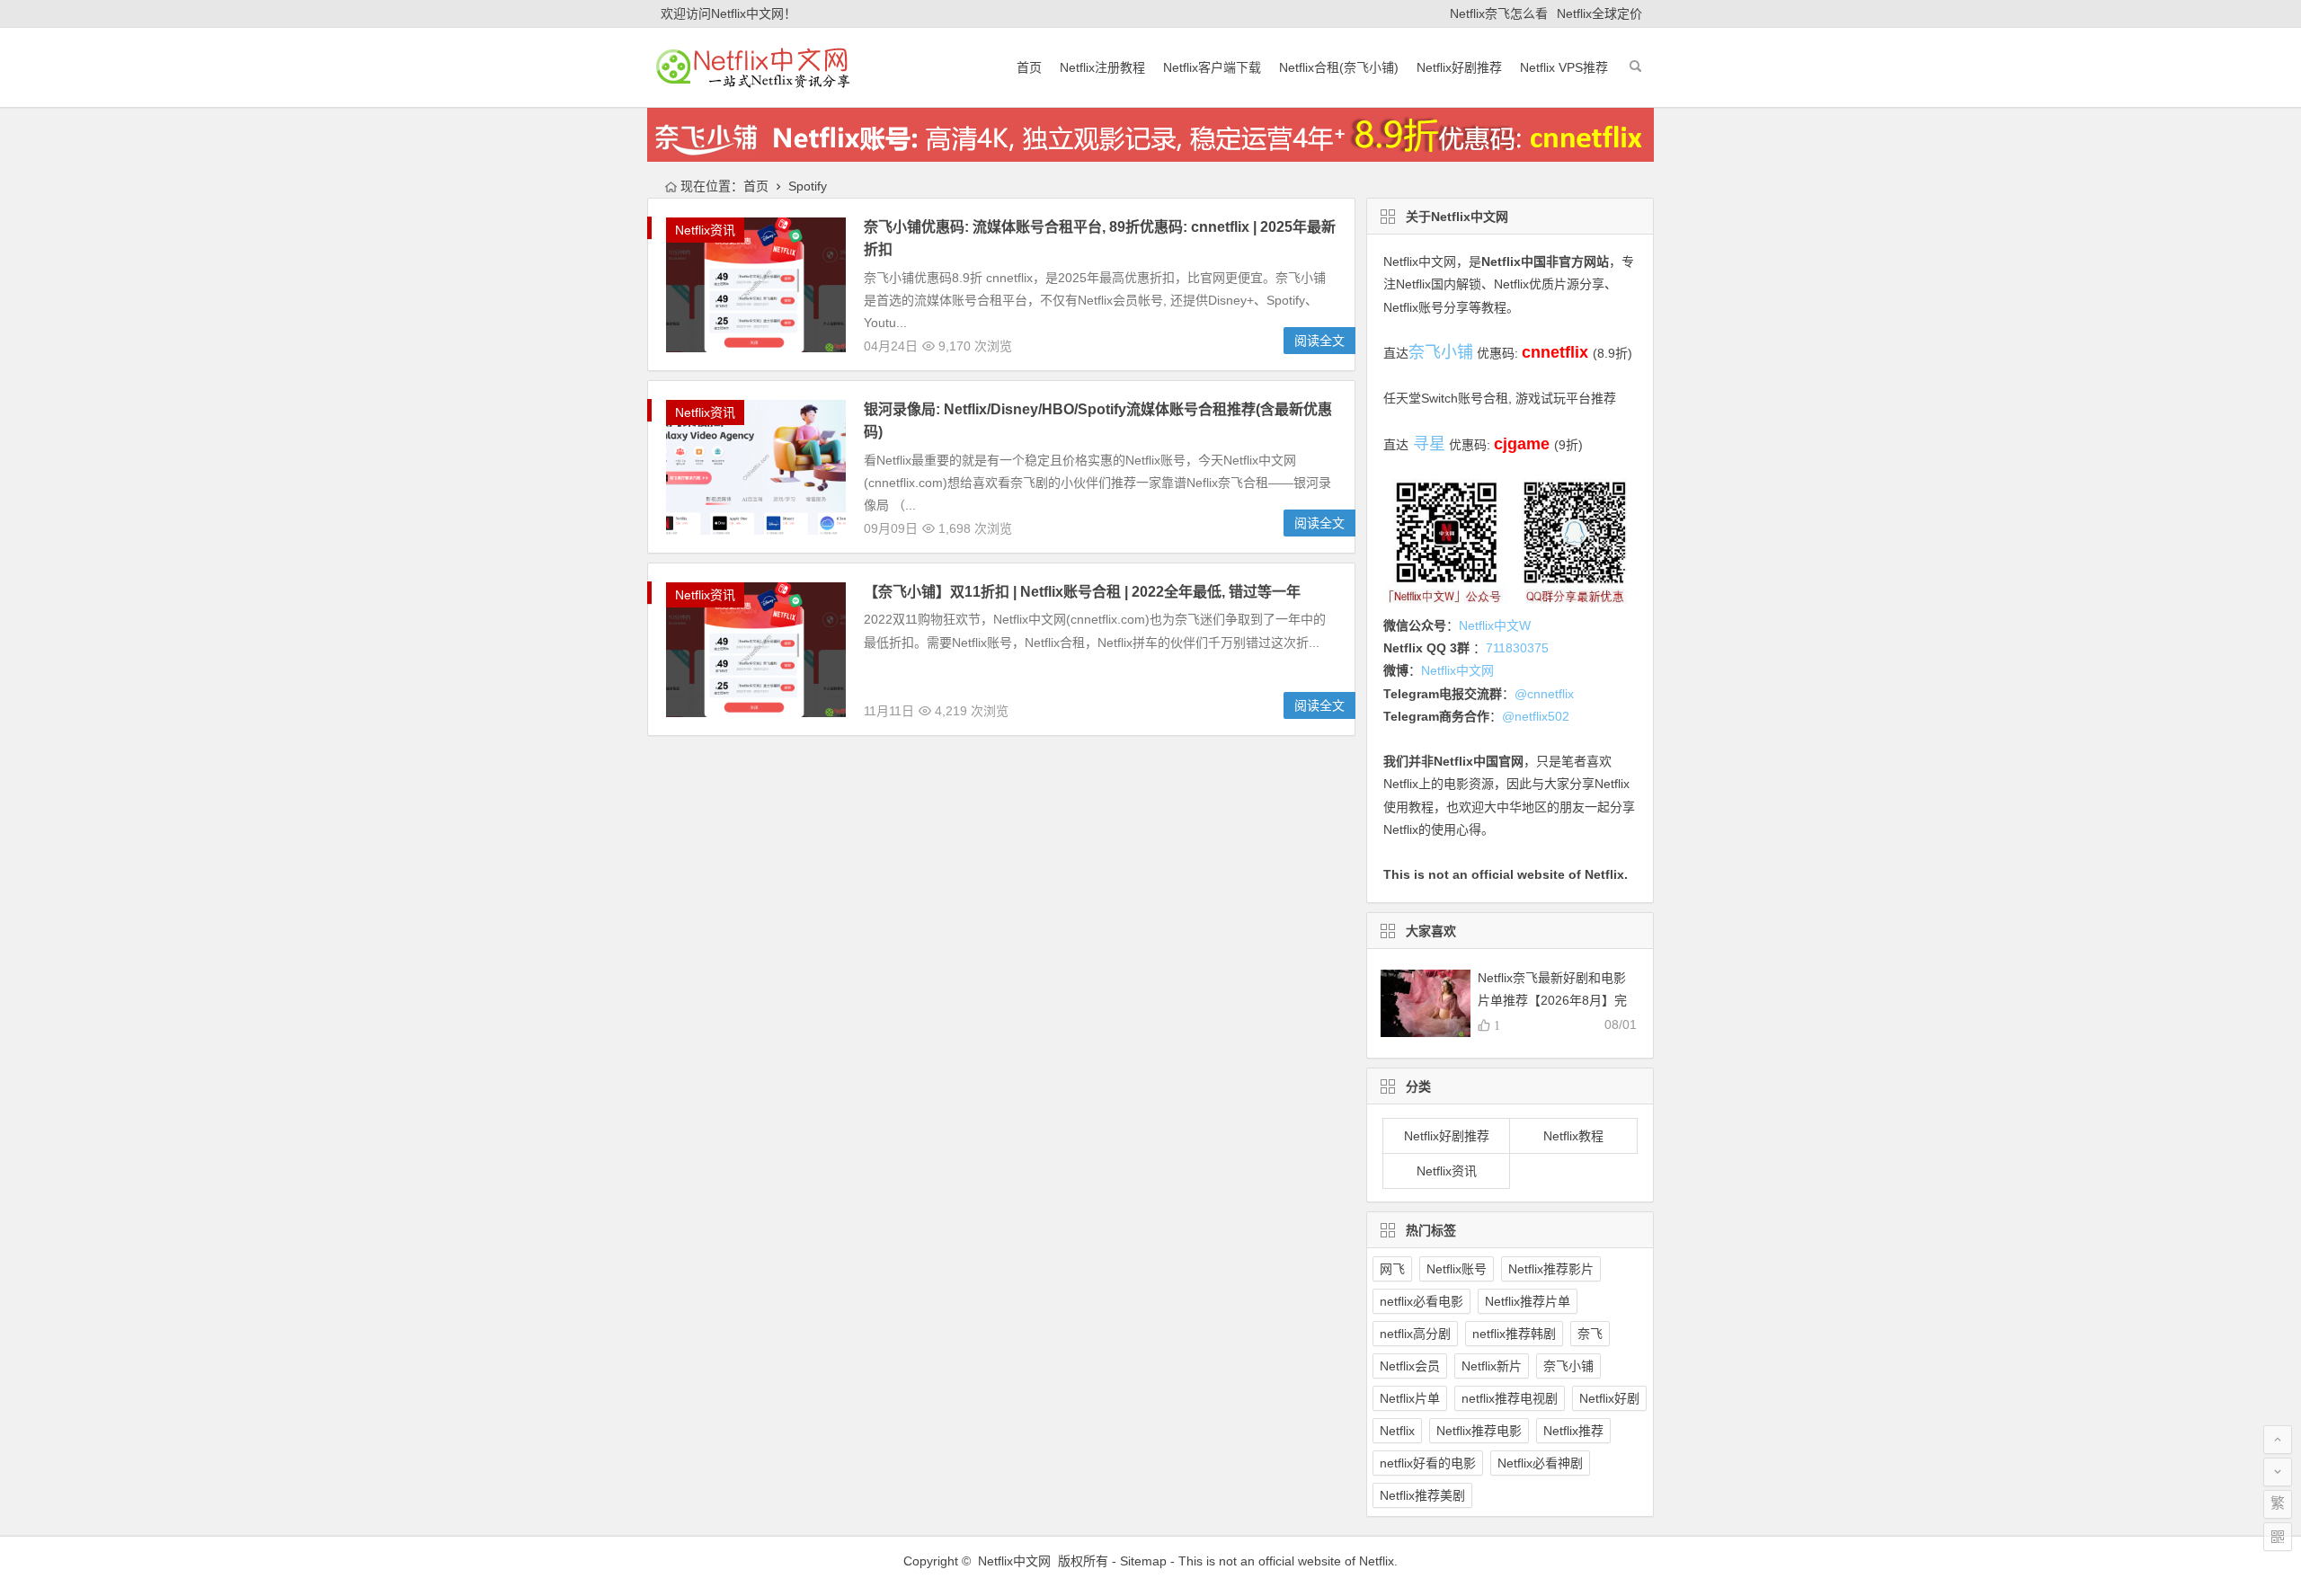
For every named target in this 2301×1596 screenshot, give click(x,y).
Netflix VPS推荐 (1564, 67)
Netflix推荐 (1573, 1431)
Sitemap (1143, 1561)
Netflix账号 (1457, 1269)
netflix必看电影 (1421, 1301)
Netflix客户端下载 (1212, 67)
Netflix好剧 (1609, 1398)
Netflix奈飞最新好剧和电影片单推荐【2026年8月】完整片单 (1552, 1000)
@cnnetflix (1544, 694)
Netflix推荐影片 (1551, 1269)
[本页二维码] (2278, 1537)
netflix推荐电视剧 (1510, 1398)
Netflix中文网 (1420, 262)
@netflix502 (1536, 716)
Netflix (1397, 1431)
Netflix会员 (1410, 1366)
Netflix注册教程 (1102, 67)
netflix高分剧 (1415, 1334)
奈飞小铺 (1568, 1366)
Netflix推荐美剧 (1422, 1495)
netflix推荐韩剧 (1514, 1334)
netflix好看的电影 (1428, 1463)
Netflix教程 (1573, 1136)
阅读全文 (1319, 341)
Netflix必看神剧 (1540, 1463)
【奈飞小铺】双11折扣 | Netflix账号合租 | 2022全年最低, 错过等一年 (1082, 592)
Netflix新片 (1492, 1366)
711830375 (1517, 648)
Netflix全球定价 (1599, 13)
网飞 (1392, 1269)
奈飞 (1590, 1334)
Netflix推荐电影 (1479, 1431)
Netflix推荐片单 (1528, 1301)
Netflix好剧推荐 (1459, 67)
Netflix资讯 (705, 230)
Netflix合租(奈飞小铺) (1339, 67)
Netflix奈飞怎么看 (1499, 13)
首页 (1029, 67)
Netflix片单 (1410, 1398)
